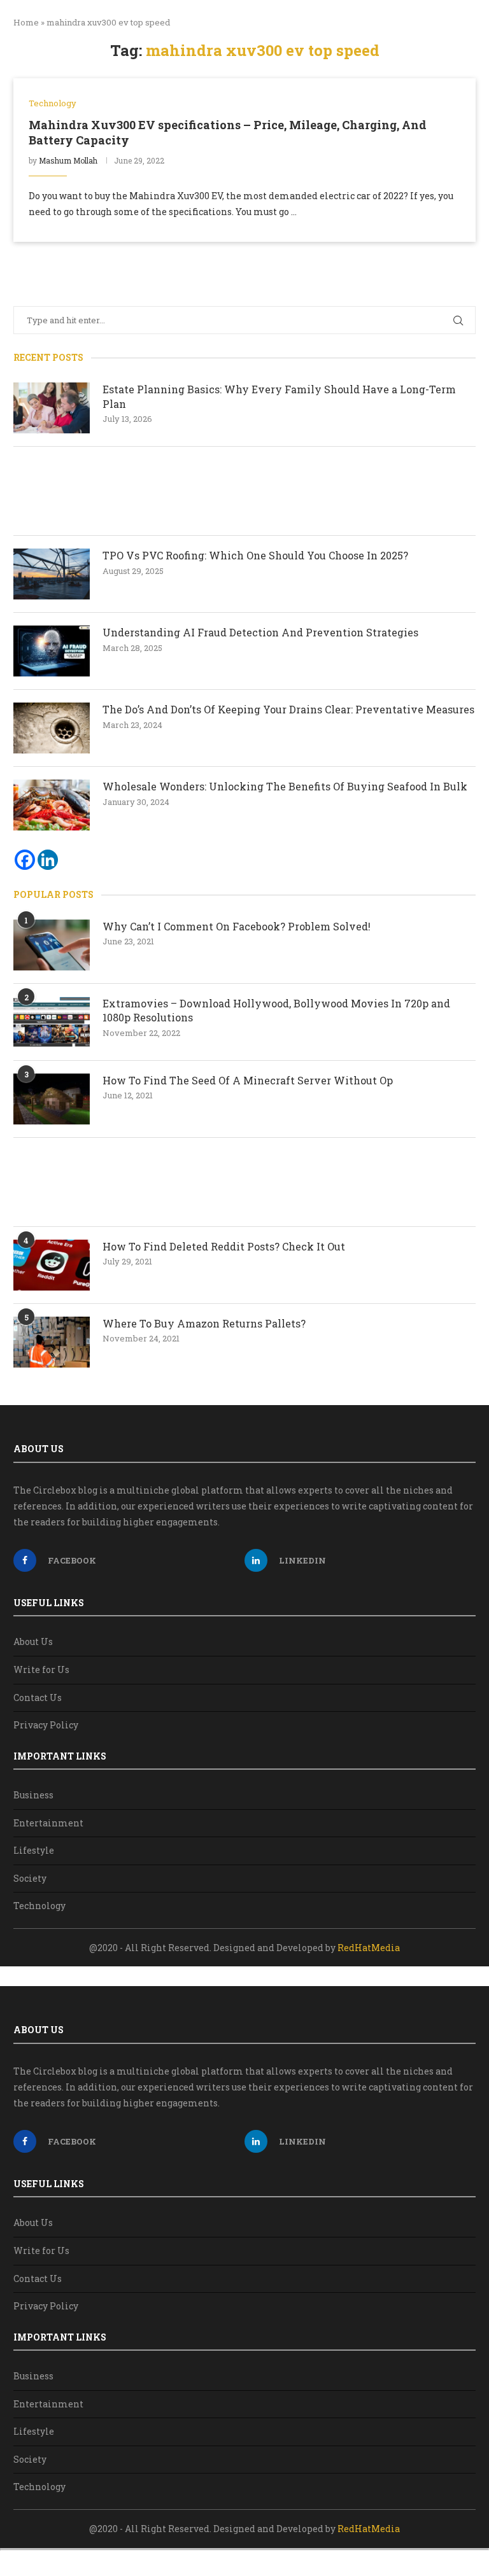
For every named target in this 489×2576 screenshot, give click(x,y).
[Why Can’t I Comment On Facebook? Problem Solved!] (52, 945)
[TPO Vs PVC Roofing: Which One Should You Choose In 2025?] (52, 574)
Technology (39, 1906)
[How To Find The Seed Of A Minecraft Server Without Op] (52, 1099)
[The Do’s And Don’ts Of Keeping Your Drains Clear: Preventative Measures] (52, 728)
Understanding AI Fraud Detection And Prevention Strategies (260, 632)
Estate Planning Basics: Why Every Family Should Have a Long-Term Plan (279, 396)
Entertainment (48, 1823)
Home (26, 22)
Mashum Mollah (68, 160)
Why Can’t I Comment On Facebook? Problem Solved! (237, 926)
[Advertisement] (244, 491)
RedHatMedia (369, 1948)
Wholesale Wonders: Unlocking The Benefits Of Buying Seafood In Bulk (285, 786)
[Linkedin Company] (48, 860)
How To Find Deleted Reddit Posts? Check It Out (224, 1246)
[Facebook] (25, 860)
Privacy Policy (46, 1725)
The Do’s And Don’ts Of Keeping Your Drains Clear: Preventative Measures (288, 709)
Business (33, 1795)
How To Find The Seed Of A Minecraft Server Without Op (249, 1080)
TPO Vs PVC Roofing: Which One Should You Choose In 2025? (255, 555)
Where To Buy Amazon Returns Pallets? (204, 1323)
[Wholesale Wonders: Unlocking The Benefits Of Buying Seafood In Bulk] (52, 805)
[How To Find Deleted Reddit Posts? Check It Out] (52, 1265)
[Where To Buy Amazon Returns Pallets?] (52, 1342)
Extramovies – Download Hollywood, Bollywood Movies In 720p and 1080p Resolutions (276, 1010)
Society (30, 1878)
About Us (33, 1641)
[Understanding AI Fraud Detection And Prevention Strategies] (52, 651)
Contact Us (38, 1697)
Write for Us (41, 1669)
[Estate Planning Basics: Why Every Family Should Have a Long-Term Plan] (52, 408)
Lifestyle (34, 1850)
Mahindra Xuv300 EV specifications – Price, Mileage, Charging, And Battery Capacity (228, 132)
